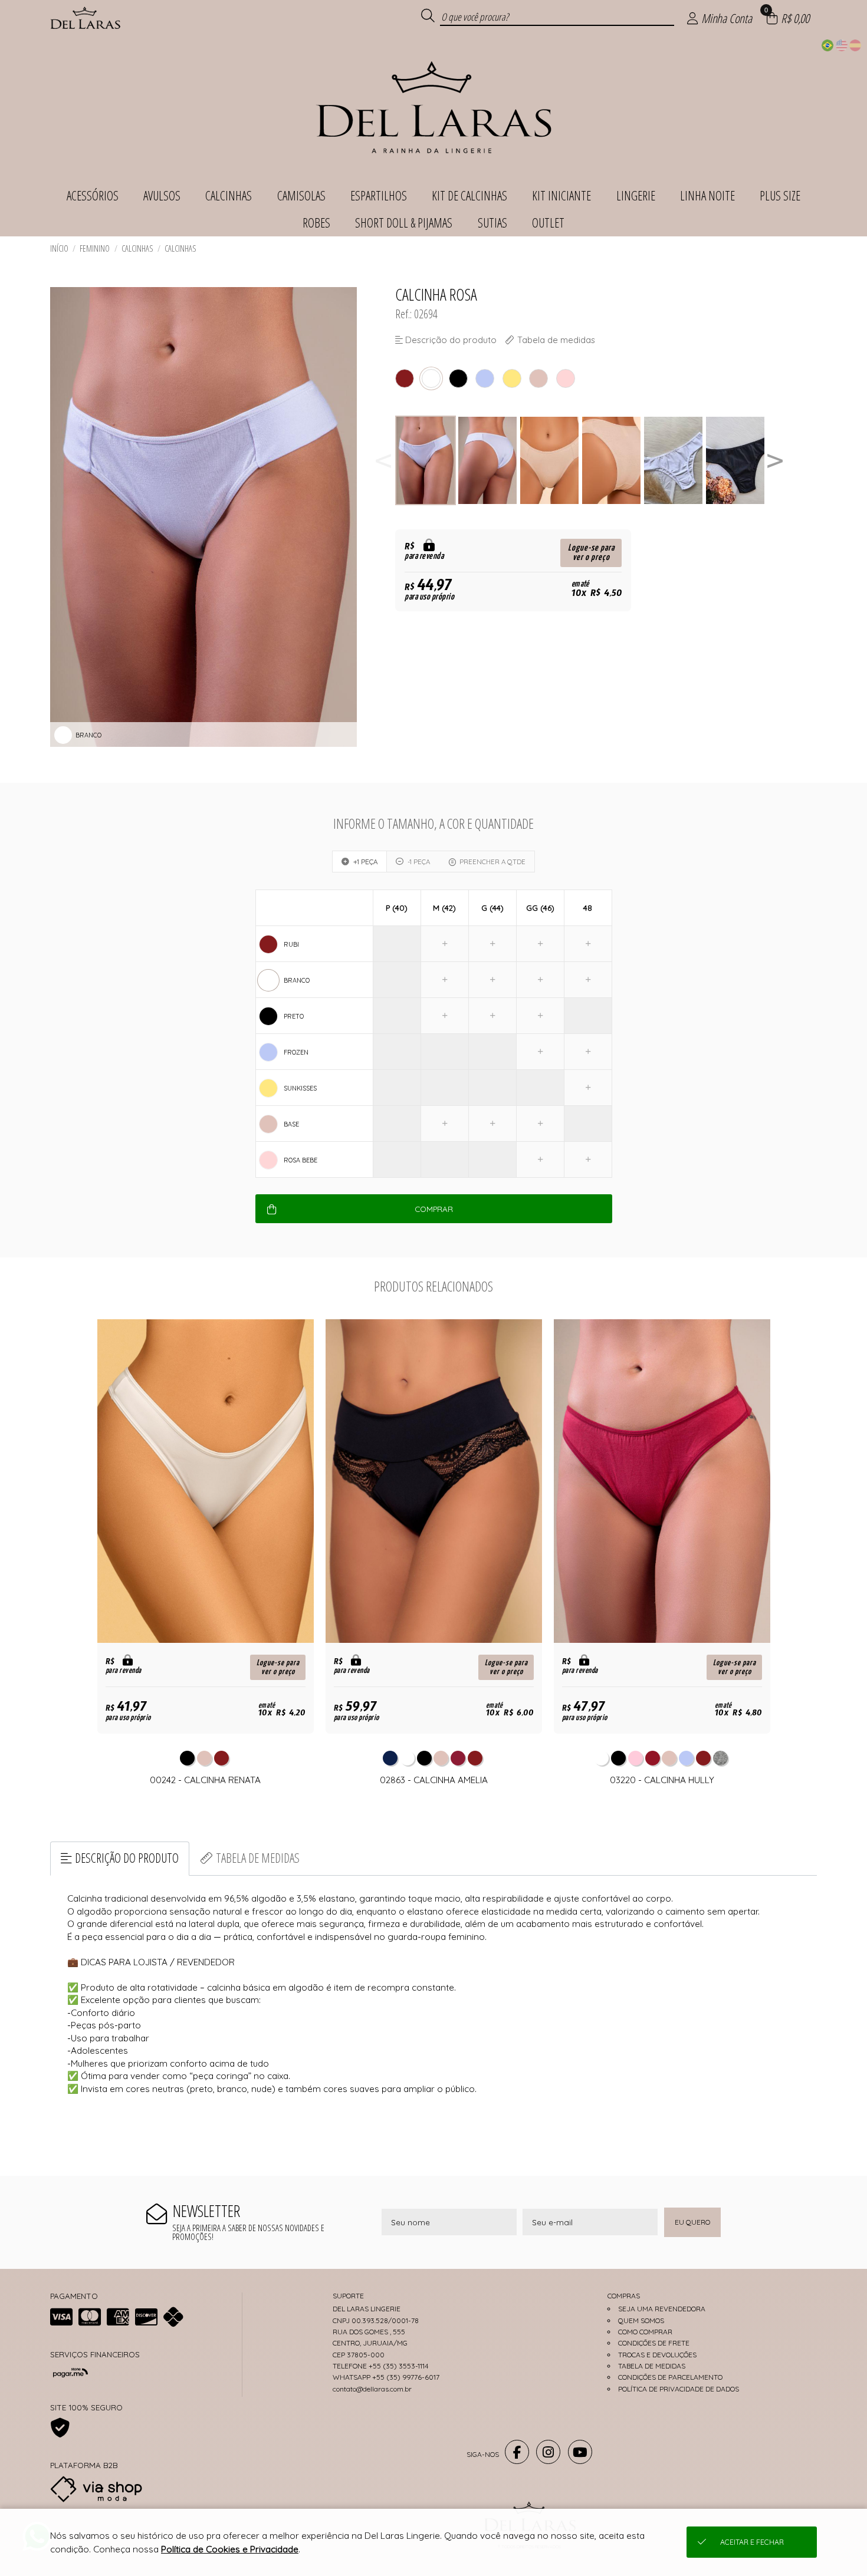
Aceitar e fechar (752, 2542)
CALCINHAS (137, 248)
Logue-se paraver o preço (591, 553)
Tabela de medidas (258, 1858)
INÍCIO (59, 248)
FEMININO (95, 248)
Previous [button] (383, 461)
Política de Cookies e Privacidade (230, 2549)
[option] (426, 461)
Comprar (434, 1209)
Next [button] (775, 461)
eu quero (692, 2222)
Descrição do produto (127, 1858)
